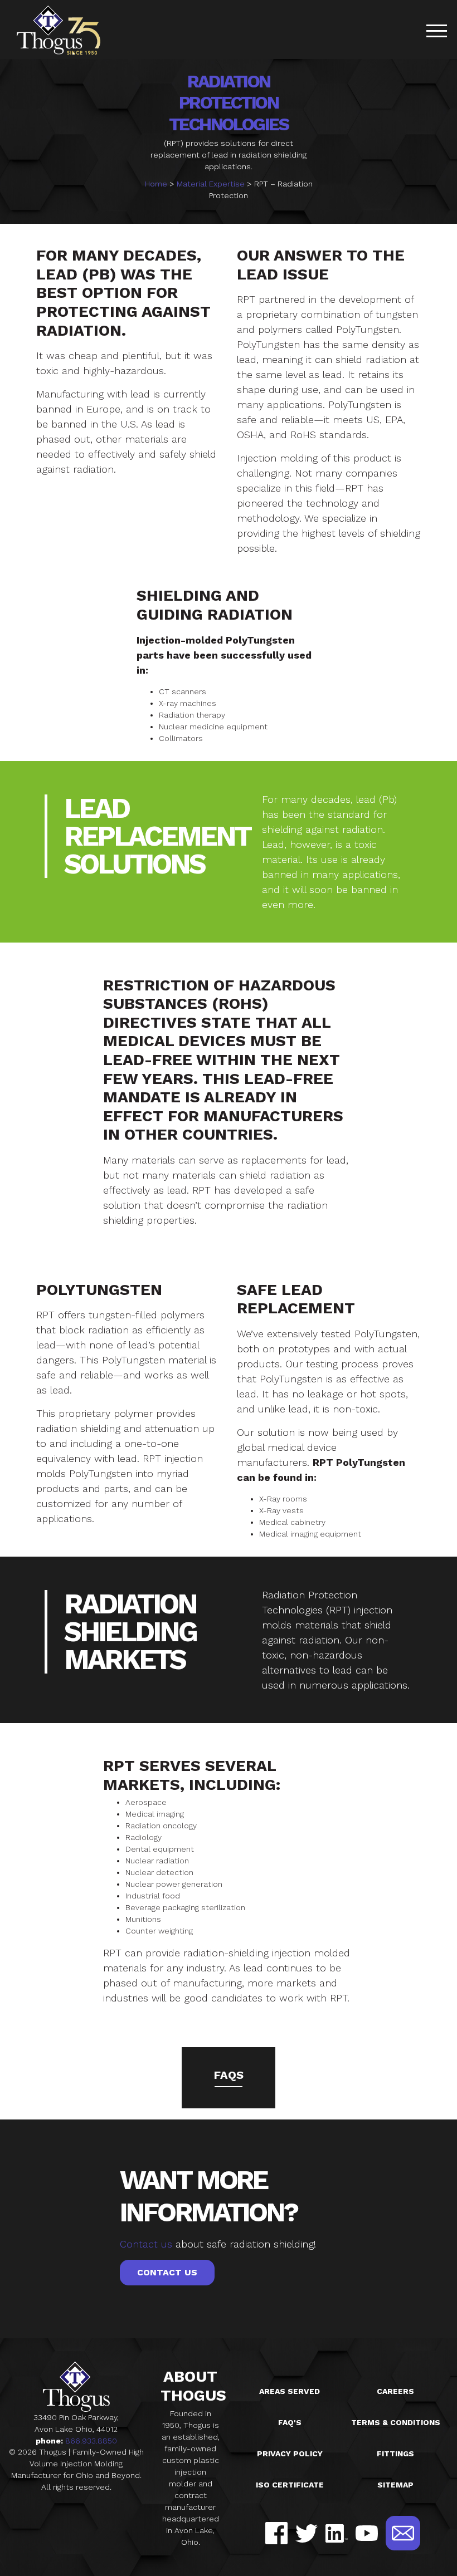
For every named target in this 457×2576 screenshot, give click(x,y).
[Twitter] (307, 2533)
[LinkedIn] (337, 2533)
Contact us (146, 2244)
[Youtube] (367, 2533)
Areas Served (290, 2391)
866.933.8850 (91, 2441)
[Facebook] (276, 2533)
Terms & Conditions (396, 2422)
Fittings (395, 2454)
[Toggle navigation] (436, 33)
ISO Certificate (290, 2485)
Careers (395, 2391)
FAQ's (290, 2422)
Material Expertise (211, 184)
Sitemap (395, 2485)
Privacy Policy (290, 2454)
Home (156, 184)
